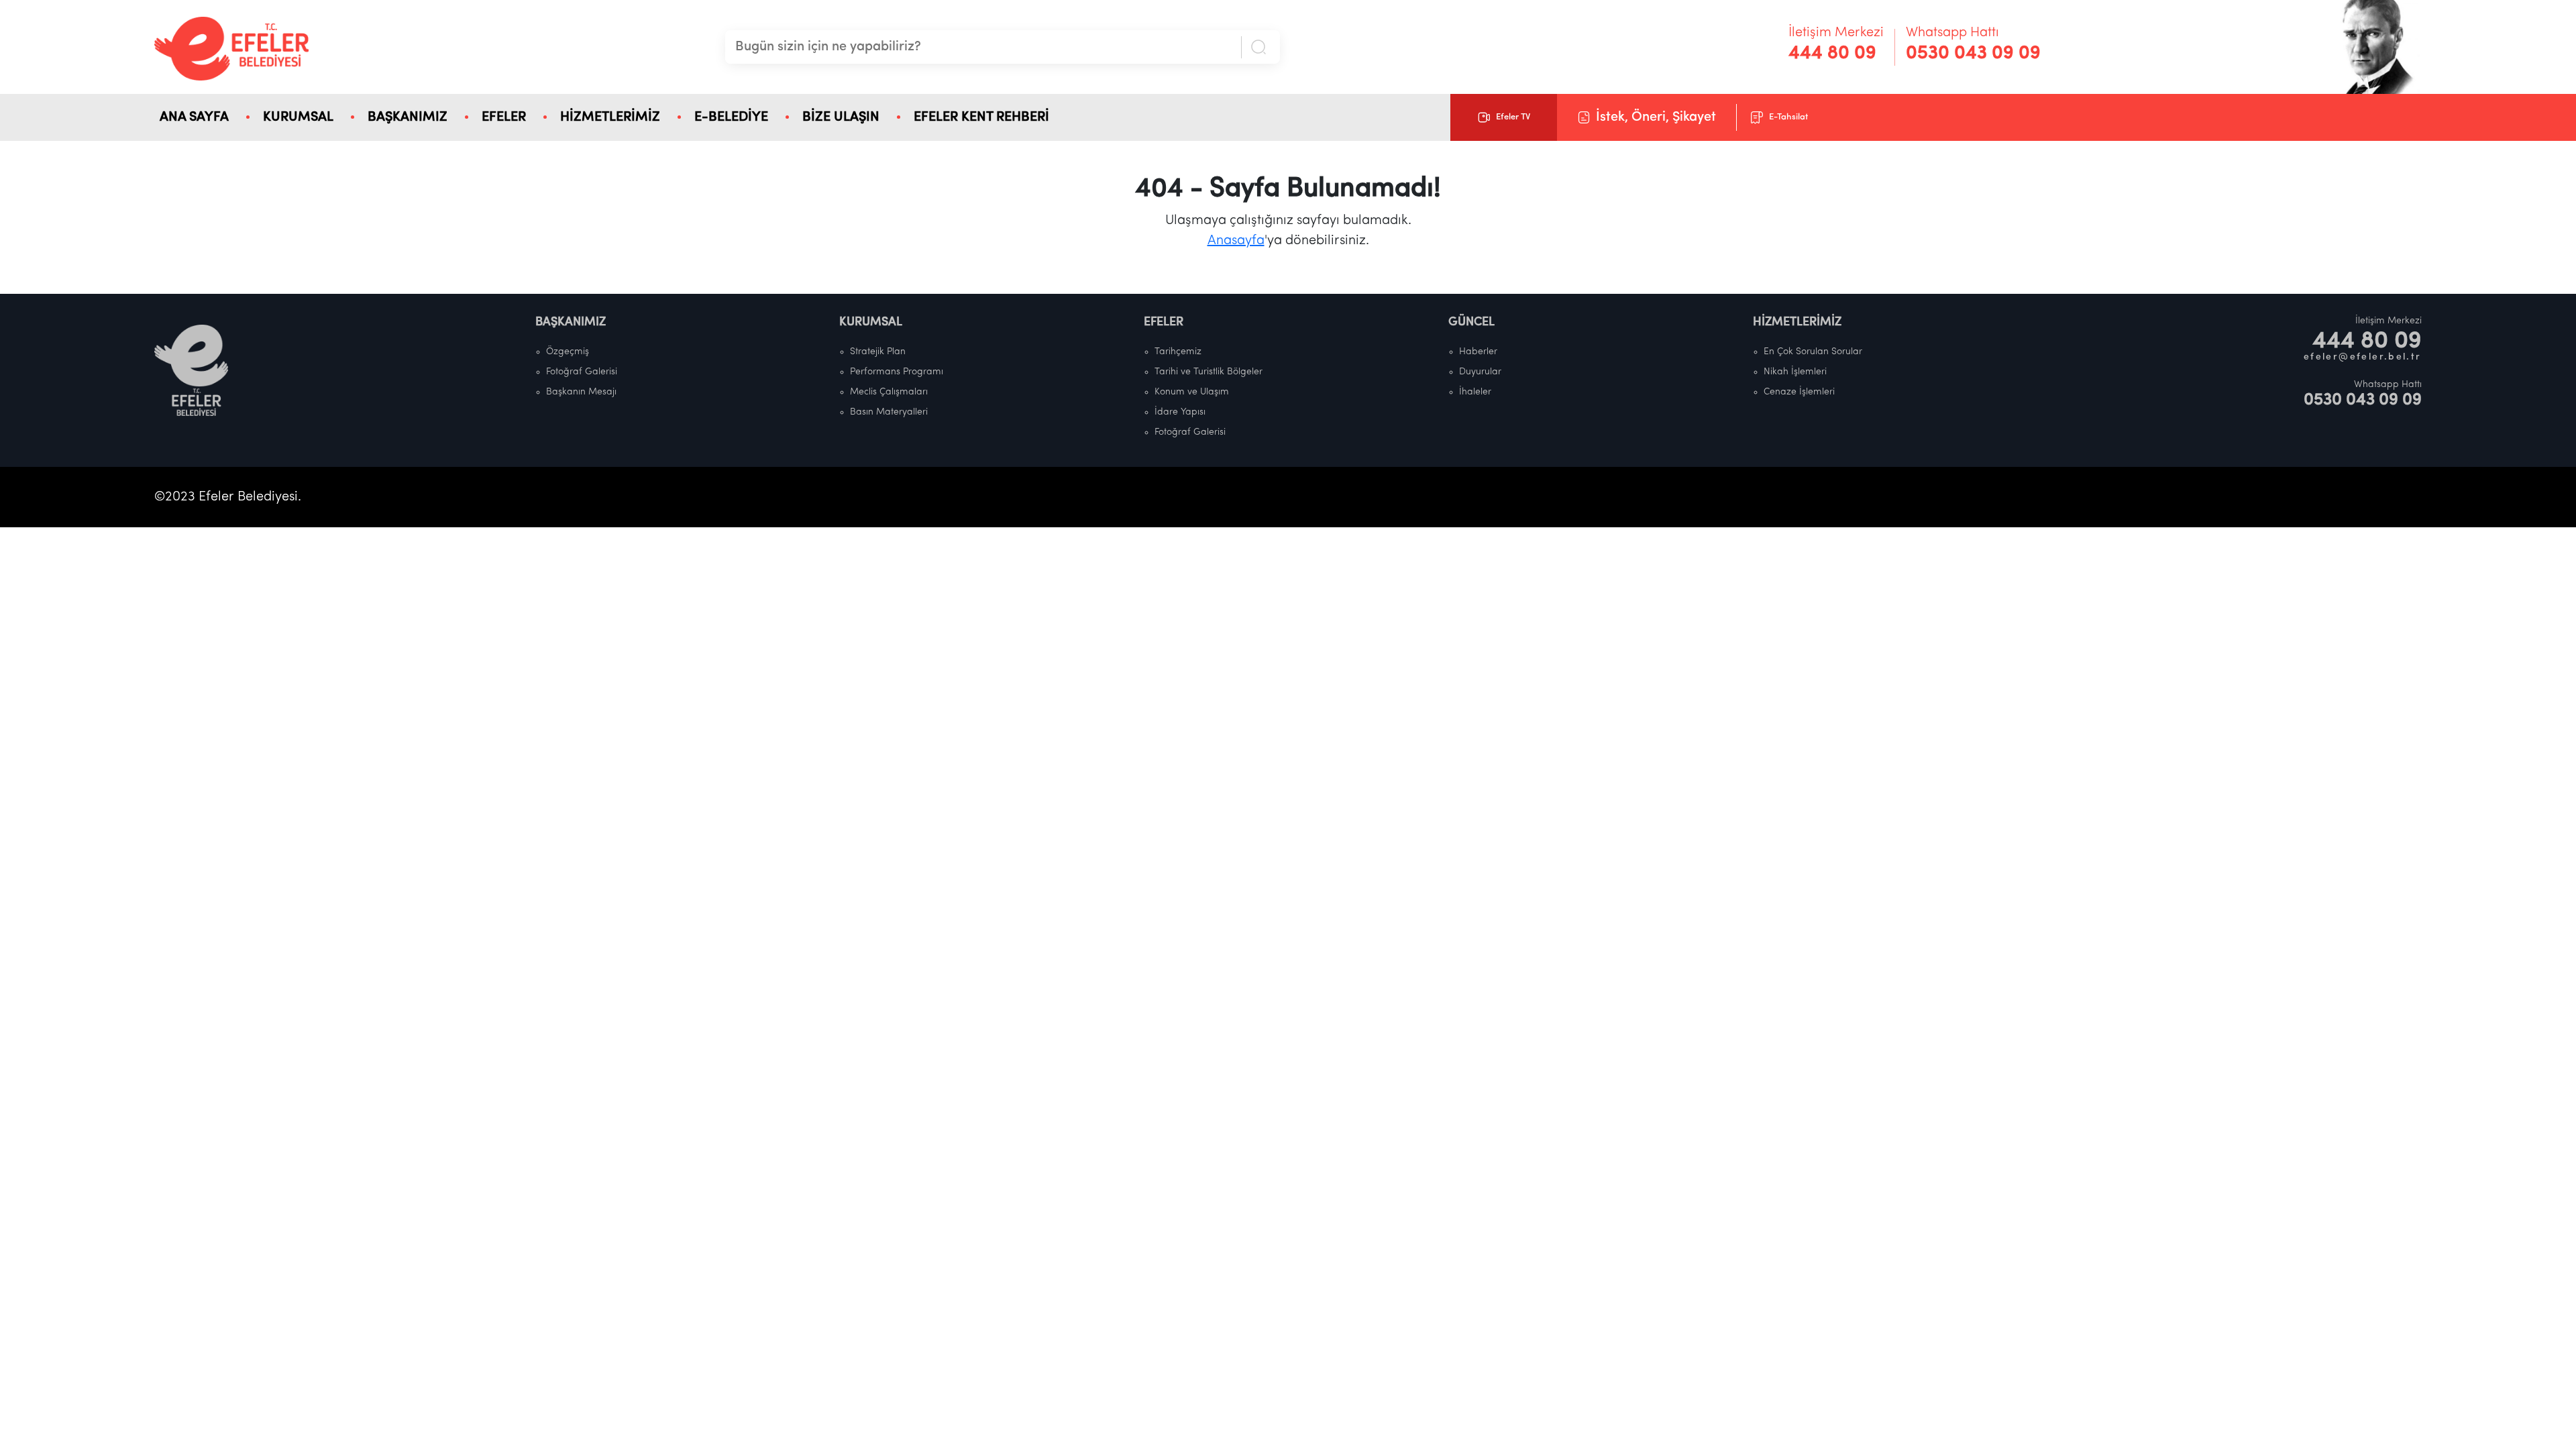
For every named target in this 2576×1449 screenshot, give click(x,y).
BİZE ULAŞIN (841, 117)
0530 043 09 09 (1973, 54)
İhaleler (1475, 392)
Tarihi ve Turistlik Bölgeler (1209, 372)
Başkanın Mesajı (581, 392)
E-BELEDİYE (731, 117)
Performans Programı (897, 372)
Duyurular (1480, 372)
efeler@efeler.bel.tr (2363, 357)
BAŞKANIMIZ (408, 117)
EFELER (504, 117)
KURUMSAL (298, 117)
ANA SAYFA (194, 117)
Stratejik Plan (878, 352)
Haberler (1478, 352)
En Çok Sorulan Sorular (1813, 352)
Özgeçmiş (568, 352)
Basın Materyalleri (889, 412)
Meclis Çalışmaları (889, 392)
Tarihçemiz (1178, 352)
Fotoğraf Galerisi (582, 372)
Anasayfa (1236, 241)
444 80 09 (1832, 54)
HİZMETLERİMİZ (610, 117)
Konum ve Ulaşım (1192, 392)
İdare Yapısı (1180, 412)
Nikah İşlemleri (1795, 372)
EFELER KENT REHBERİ (981, 117)
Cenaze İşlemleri (1799, 392)
